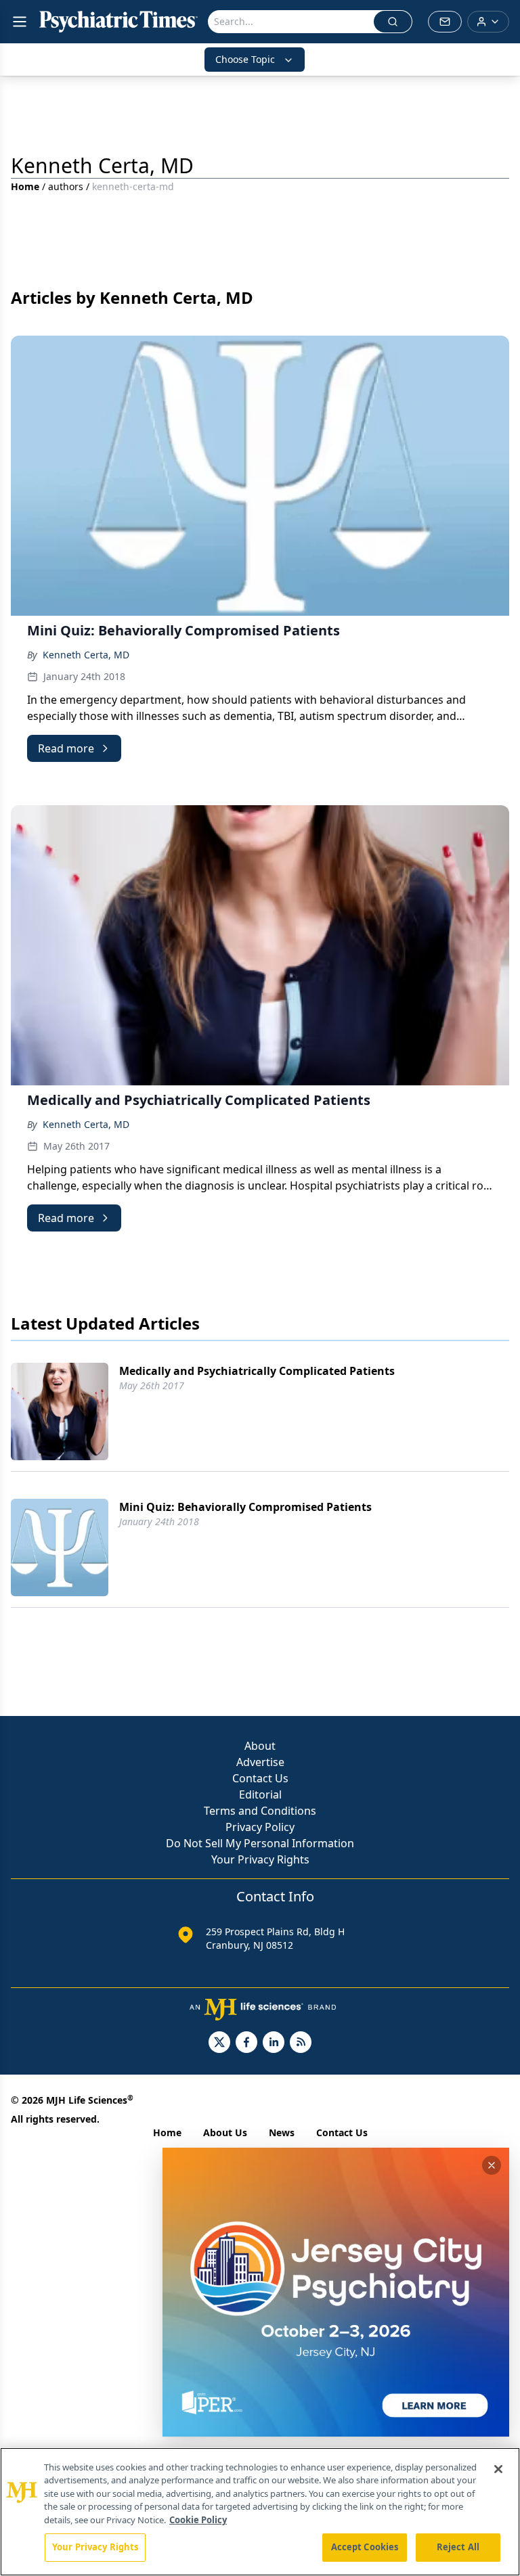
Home (25, 186)
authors (66, 186)
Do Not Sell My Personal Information (260, 1843)
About (260, 1746)
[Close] (498, 2469)
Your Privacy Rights (260, 1859)
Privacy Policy (260, 1827)
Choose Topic (245, 59)
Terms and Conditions (260, 1811)
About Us (225, 2132)
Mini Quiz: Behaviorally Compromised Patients (245, 1507)
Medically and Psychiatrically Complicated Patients (257, 1371)
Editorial (260, 1794)
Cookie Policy (198, 2520)
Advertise (260, 1762)
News (282, 2132)
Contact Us (260, 1778)
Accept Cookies (365, 2547)
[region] (260, 2512)
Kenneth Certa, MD (86, 655)
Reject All (458, 2547)
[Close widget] (492, 2165)
